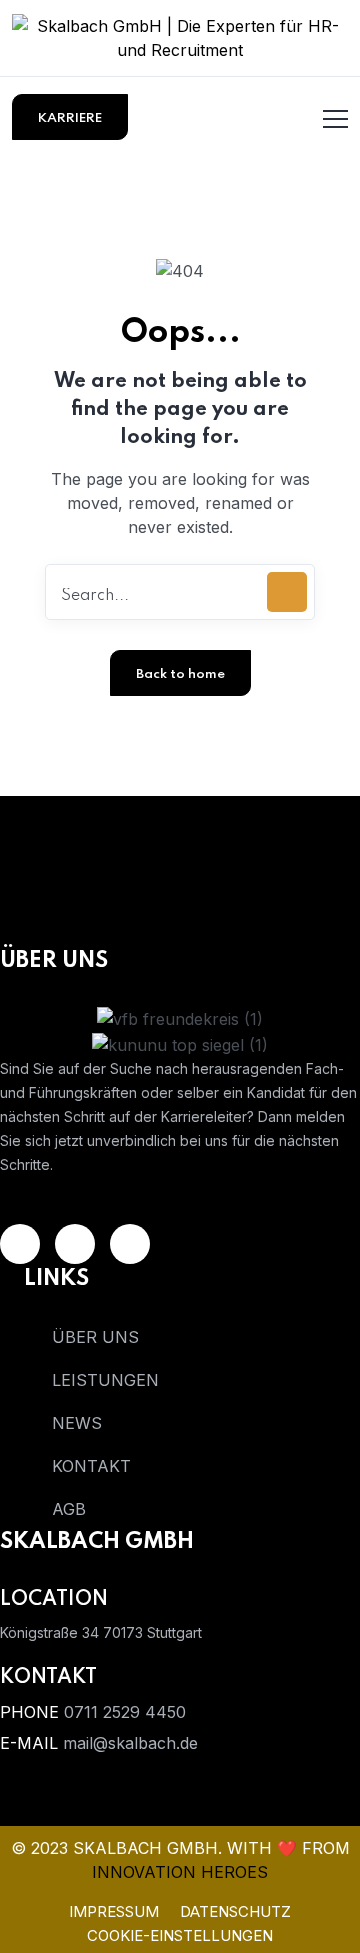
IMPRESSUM (114, 1911)
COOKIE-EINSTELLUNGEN (180, 1935)
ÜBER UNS (95, 1337)
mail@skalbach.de (130, 1743)
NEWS (77, 1423)
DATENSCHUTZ (235, 1911)
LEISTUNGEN (105, 1380)
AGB (69, 1509)
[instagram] (75, 1244)
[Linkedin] (20, 1244)
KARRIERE (70, 118)
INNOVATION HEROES (180, 1872)
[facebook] (130, 1244)
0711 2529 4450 (125, 1712)
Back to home (180, 674)
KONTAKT (91, 1466)
